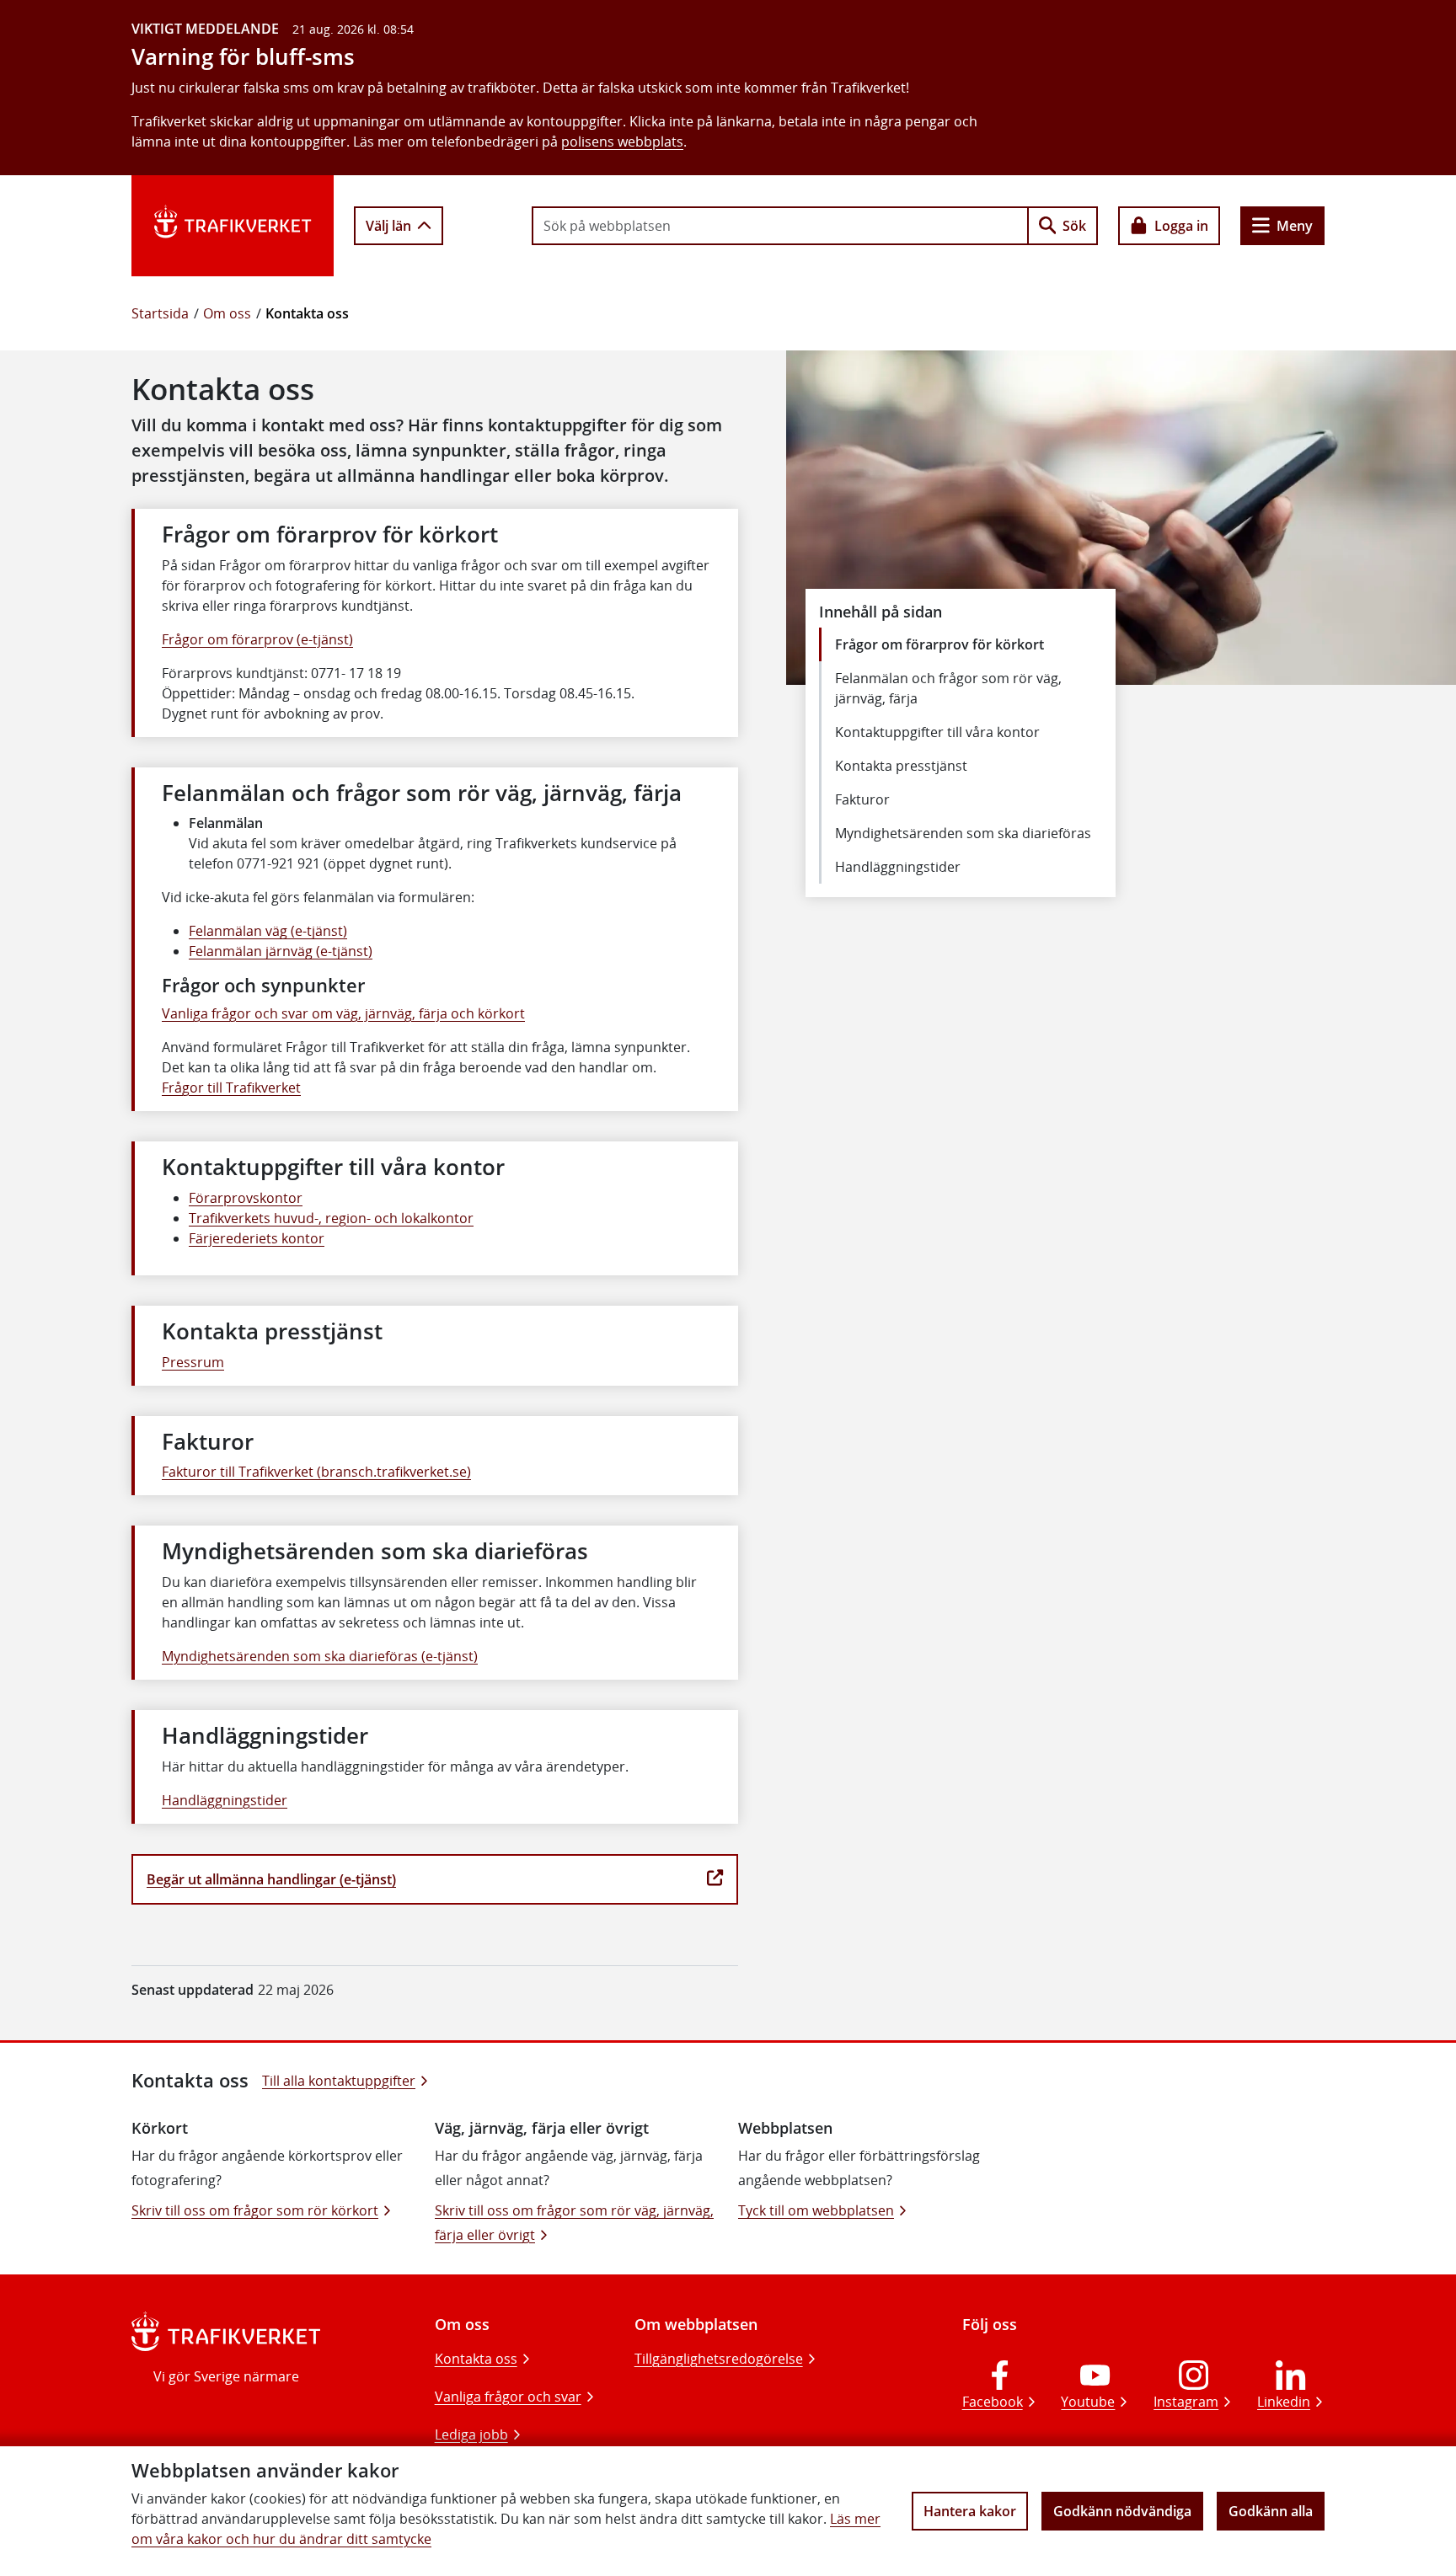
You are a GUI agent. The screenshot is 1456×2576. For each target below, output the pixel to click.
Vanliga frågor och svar (508, 2397)
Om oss (227, 313)
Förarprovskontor (246, 1198)
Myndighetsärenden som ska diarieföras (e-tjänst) (320, 1656)
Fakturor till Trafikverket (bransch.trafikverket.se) (316, 1472)
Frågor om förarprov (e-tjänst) (257, 639)
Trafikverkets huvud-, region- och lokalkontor (331, 1218)
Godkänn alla (1271, 2511)
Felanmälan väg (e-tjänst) (268, 931)
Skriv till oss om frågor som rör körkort (255, 2210)
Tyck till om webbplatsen (816, 2210)
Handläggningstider (225, 1800)
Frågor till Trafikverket (231, 1088)
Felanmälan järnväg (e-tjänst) (281, 951)
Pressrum (193, 1362)
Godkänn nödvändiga (1122, 2511)
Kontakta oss (476, 2359)
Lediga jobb (471, 2434)
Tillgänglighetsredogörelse (719, 2359)
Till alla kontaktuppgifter (339, 2081)
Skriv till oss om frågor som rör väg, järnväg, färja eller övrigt (574, 2223)
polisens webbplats (622, 142)
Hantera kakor (970, 2511)
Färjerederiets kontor (257, 1238)
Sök (1074, 226)
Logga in (1181, 226)
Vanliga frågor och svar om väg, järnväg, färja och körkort (343, 1013)
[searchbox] (780, 226)
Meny (1295, 226)
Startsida (160, 313)
